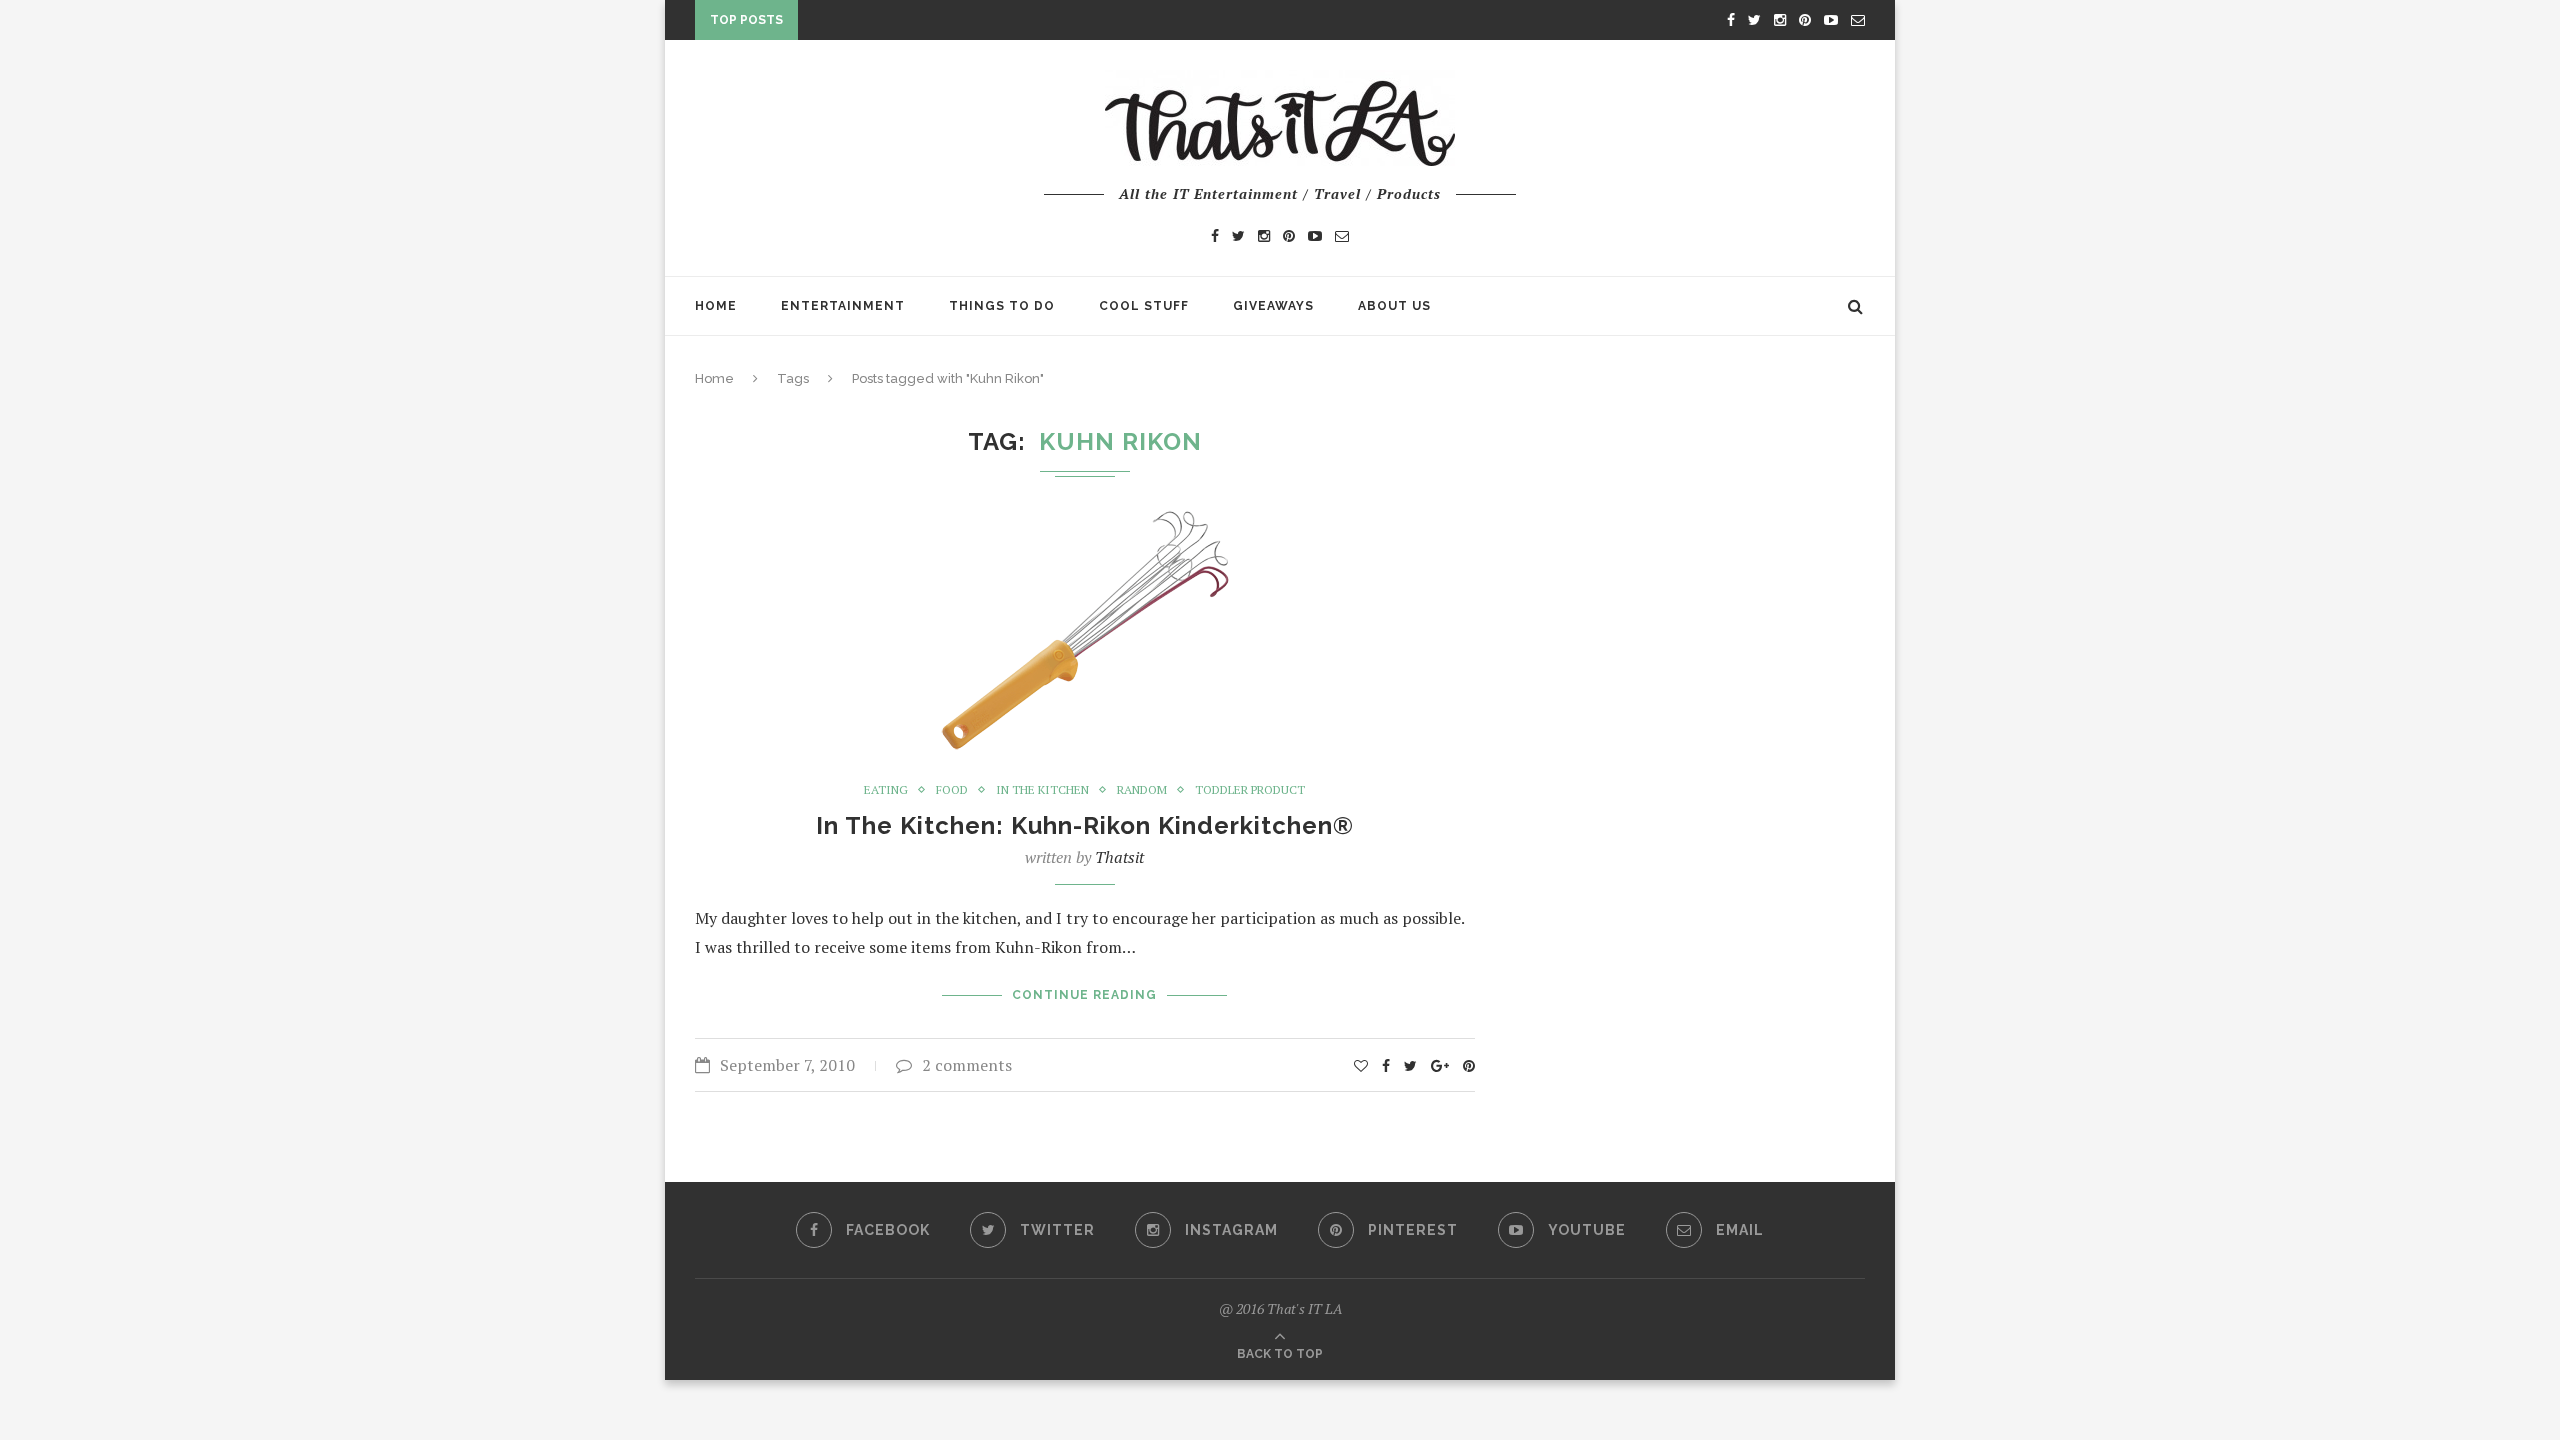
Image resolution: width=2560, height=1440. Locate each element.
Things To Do (1002, 306)
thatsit (1119, 857)
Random (1142, 790)
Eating (886, 790)
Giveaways (1273, 306)
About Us (1394, 306)
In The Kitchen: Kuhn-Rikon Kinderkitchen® (1085, 825)
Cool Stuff (1144, 306)
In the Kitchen (1042, 790)
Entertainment (843, 306)
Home (716, 306)
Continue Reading (1084, 995)
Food (952, 790)
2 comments (967, 1065)
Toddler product (1250, 790)
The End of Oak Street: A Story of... (940, 24)
